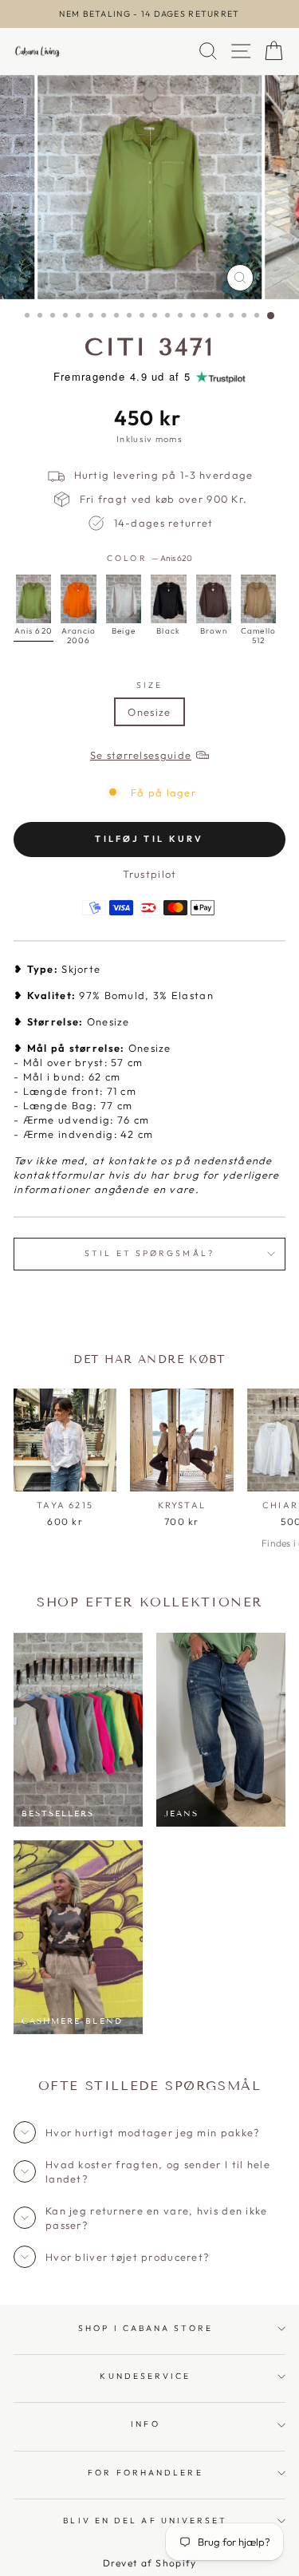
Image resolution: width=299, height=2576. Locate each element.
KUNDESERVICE (145, 2376)
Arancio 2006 (78, 599)
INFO (145, 2424)
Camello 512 (258, 599)
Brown (214, 599)
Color (149, 558)
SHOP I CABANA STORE (146, 2328)
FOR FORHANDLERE (145, 2473)
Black (168, 599)
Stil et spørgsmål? (149, 1253)
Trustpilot (150, 874)
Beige (124, 599)
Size (149, 685)
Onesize (149, 712)
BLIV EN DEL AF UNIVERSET (145, 2521)
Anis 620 (33, 599)
